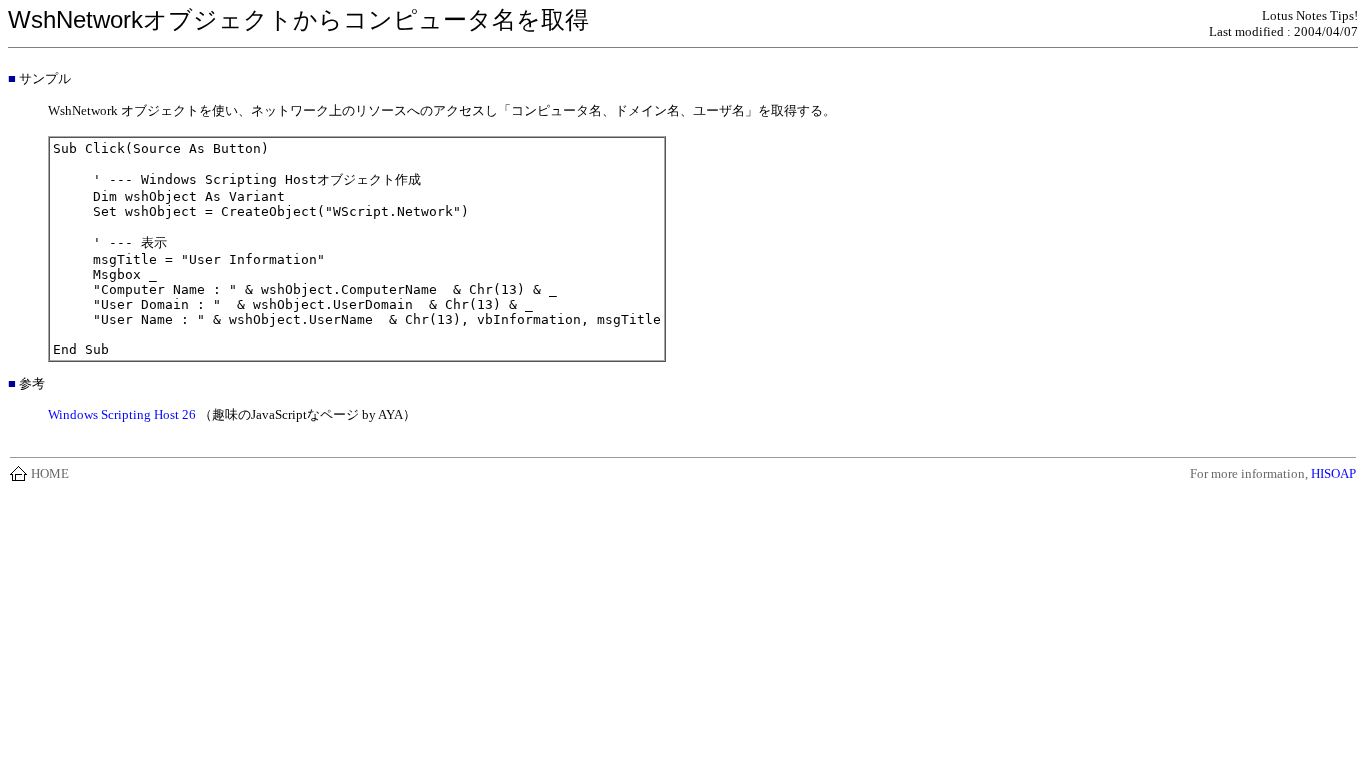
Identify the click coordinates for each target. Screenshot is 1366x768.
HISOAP (1333, 473)
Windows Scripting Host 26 (122, 414)
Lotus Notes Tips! (1310, 15)
